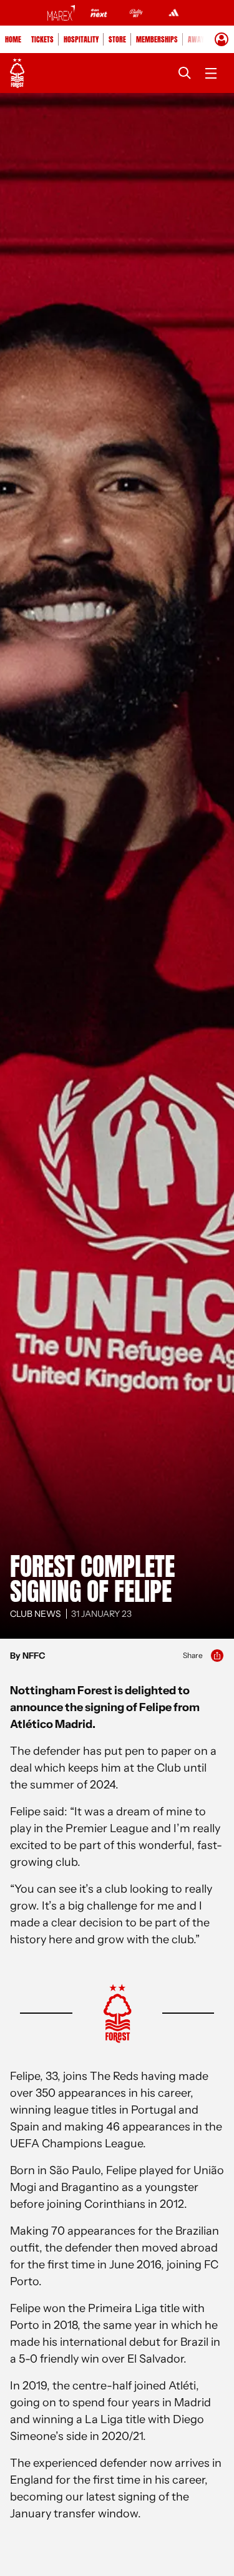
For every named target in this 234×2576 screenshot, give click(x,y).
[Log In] (222, 39)
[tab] (13, 39)
